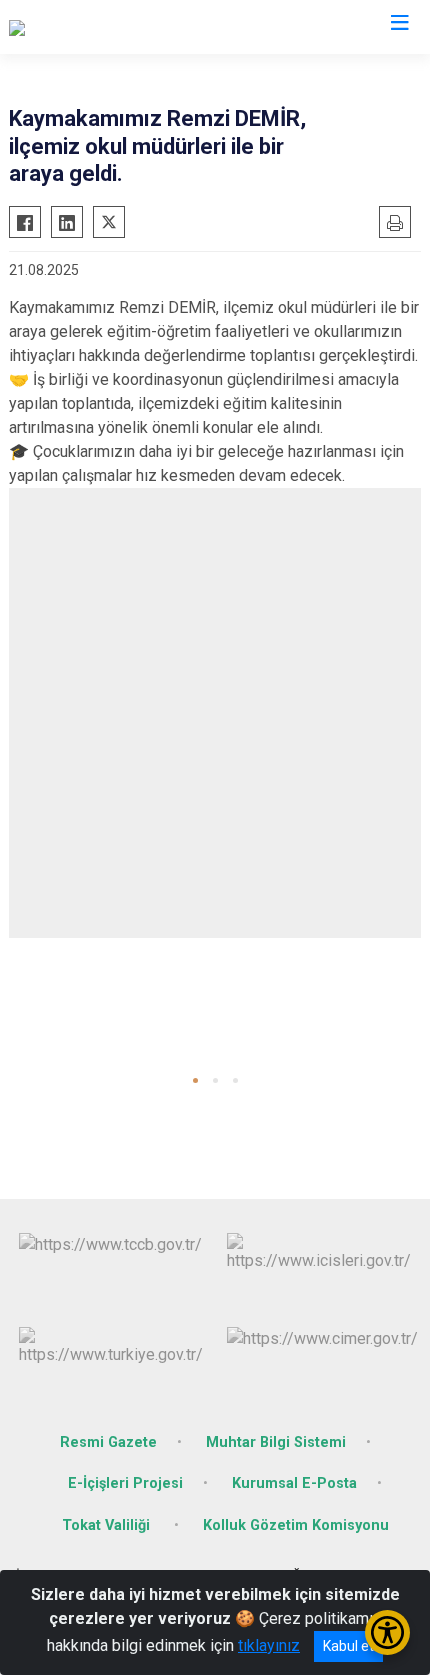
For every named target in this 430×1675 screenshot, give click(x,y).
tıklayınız (269, 1645)
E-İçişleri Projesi (125, 1483)
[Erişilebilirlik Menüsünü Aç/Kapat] (387, 1632)
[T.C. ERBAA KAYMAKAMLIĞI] (107, 27)
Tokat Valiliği (108, 1525)
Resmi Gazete (108, 1442)
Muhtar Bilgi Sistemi (276, 1442)
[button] (195, 1080)
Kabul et (348, 1646)
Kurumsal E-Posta (294, 1483)
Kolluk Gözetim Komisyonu (296, 1525)
